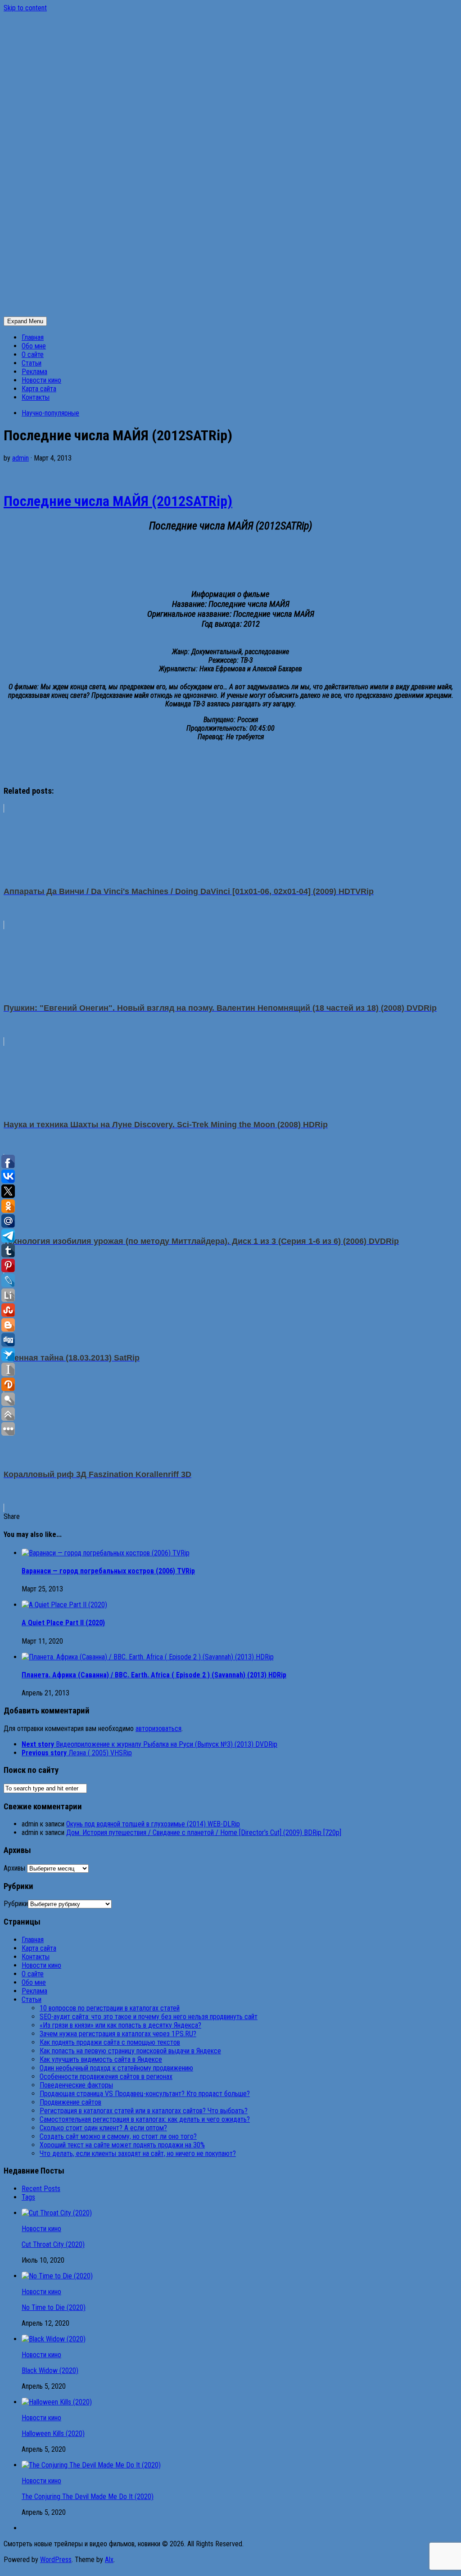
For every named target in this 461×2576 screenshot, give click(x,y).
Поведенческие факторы (76, 2085)
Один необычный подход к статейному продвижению (116, 2068)
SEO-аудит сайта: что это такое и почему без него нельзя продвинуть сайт (149, 2017)
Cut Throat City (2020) (53, 2244)
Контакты (36, 397)
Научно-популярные (50, 413)
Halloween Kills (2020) (53, 2434)
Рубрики (16, 1904)
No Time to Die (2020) (54, 2307)
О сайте (33, 355)
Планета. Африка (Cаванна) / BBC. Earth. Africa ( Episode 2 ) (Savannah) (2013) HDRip (154, 1675)
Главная (33, 337)
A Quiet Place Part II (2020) (63, 1623)
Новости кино (41, 380)
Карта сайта (39, 389)
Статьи (32, 363)
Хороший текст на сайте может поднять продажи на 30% (122, 2145)
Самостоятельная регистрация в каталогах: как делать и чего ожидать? (145, 2119)
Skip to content (25, 8)
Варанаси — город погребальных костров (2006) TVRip (108, 1571)
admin (20, 458)
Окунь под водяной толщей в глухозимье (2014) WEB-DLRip (153, 1824)
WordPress (56, 2560)
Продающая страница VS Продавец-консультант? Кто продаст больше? (145, 2094)
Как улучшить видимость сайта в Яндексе (101, 2059)
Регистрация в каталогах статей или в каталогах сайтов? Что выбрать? (144, 2111)
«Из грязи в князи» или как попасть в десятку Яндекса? (120, 2025)
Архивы (14, 1868)
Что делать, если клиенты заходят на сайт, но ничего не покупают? (138, 2153)
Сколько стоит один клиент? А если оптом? (103, 2128)
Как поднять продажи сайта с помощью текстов (110, 2042)
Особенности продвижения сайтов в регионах (106, 2077)
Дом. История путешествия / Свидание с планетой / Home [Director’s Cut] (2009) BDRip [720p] (204, 1833)
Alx (109, 2560)
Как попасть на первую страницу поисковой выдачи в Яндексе (130, 2051)
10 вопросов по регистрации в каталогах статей (110, 2008)
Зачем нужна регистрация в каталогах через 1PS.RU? (118, 2034)
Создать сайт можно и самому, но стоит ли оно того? (118, 2136)
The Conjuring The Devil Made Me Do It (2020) (88, 2497)
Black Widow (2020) (50, 2370)
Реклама (34, 372)
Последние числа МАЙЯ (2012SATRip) (118, 501)
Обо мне (34, 346)
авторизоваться (158, 1729)
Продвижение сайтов (70, 2102)
